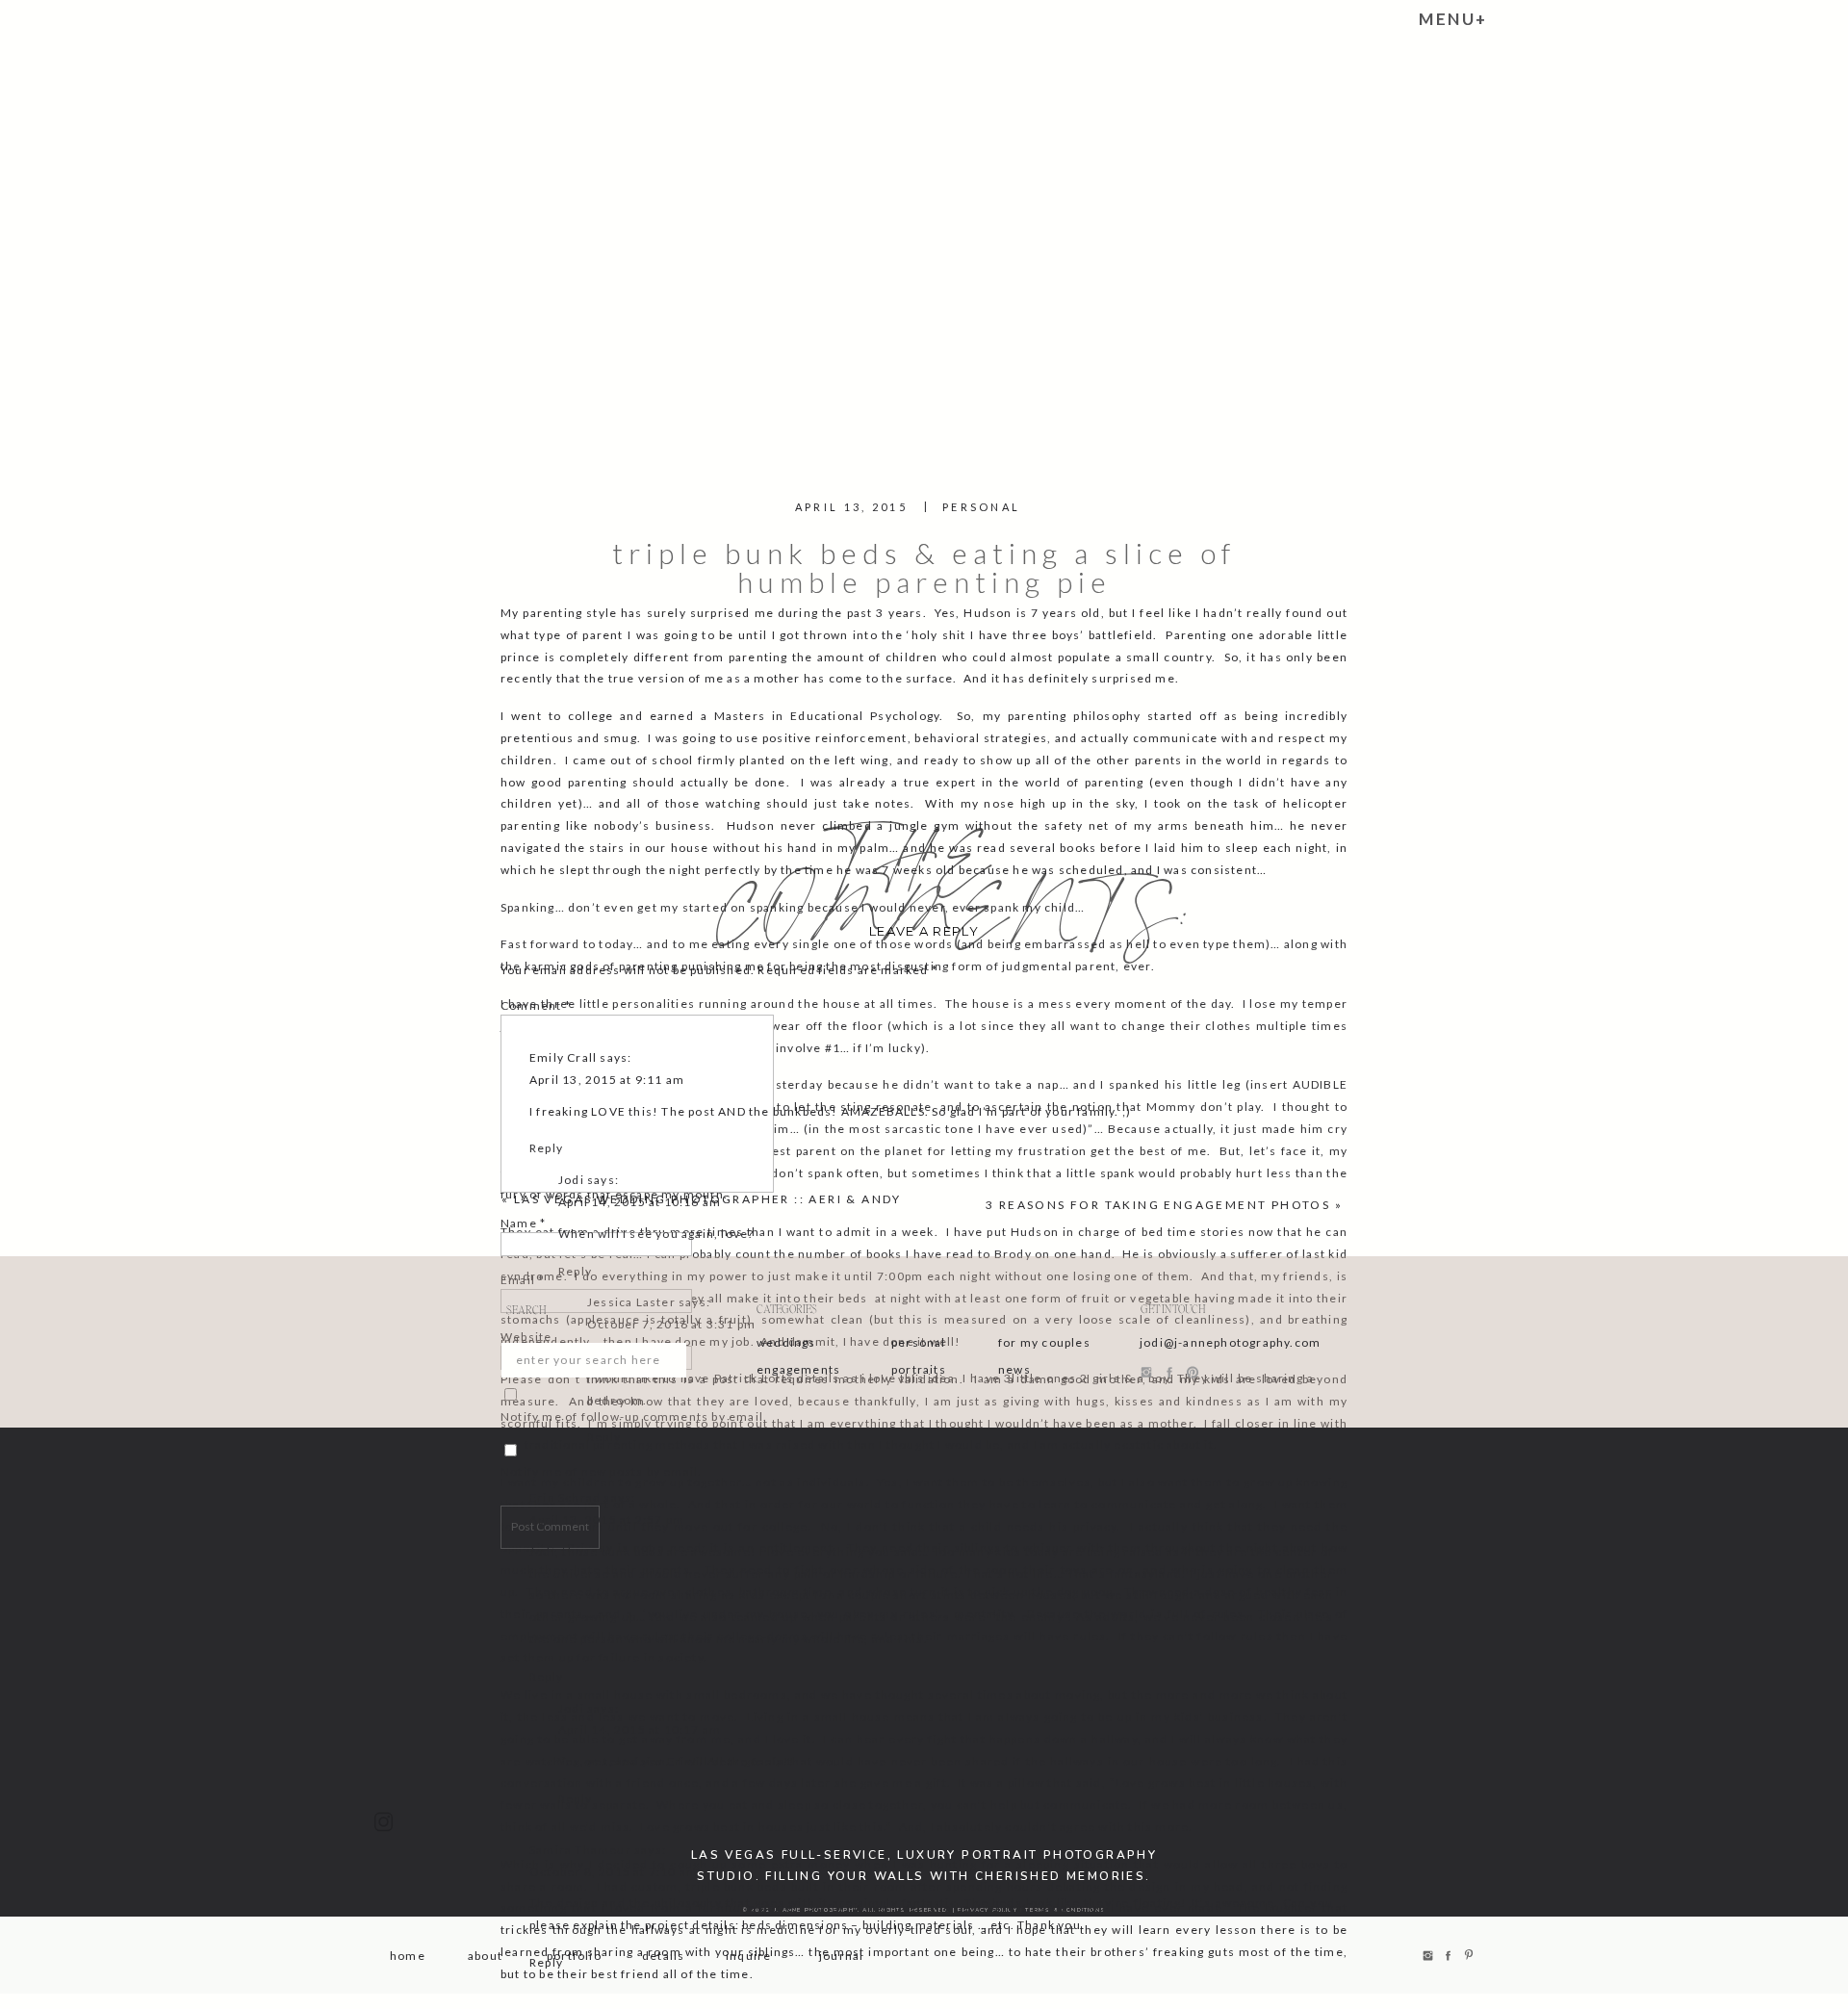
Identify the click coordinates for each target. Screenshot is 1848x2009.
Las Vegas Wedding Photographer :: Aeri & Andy (708, 1199)
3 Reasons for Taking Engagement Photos (1158, 1205)
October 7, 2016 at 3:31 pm (671, 1324)
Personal (981, 507)
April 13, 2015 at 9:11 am (607, 1080)
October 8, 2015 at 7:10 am (614, 1872)
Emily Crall (563, 1057)
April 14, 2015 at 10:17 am (640, 1729)
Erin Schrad (565, 1497)
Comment (536, 1005)
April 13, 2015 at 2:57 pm (607, 1520)
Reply (546, 1148)
